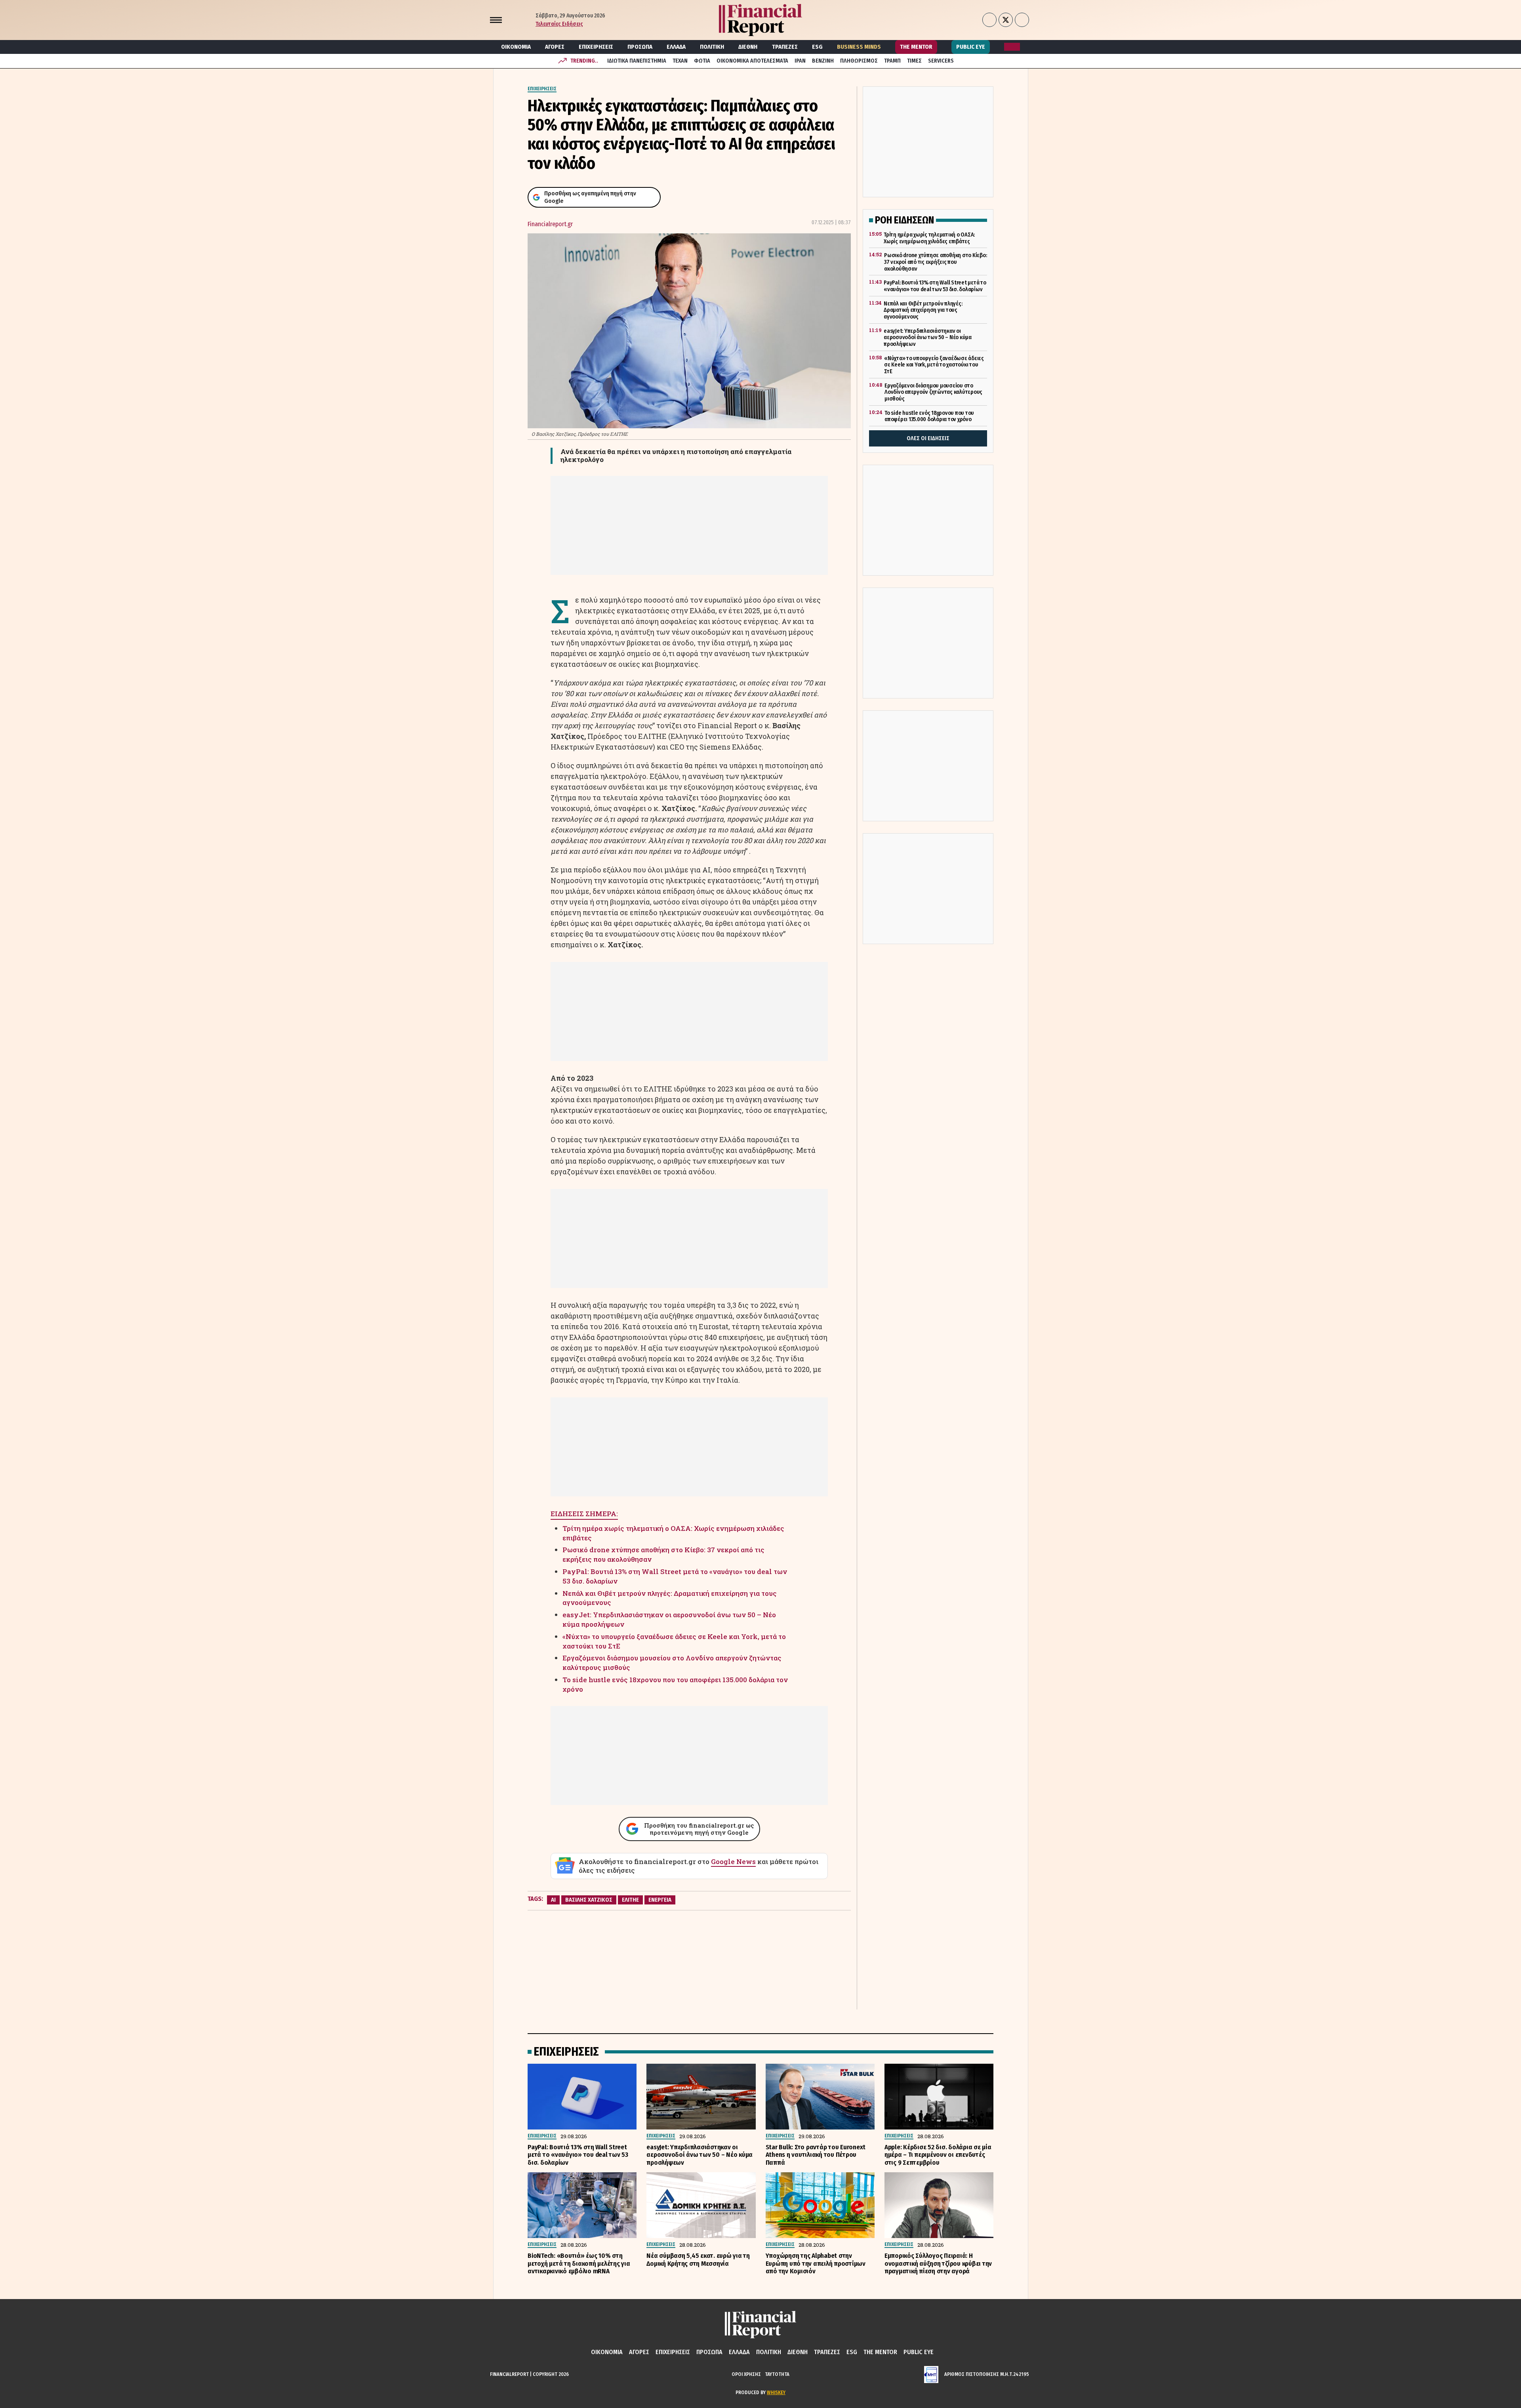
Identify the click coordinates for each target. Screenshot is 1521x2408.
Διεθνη (748, 47)
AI (553, 1900)
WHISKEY (776, 2392)
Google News (733, 1861)
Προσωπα (640, 47)
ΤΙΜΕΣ (914, 61)
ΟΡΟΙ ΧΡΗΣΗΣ (746, 2374)
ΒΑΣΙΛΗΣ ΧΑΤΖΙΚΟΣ (589, 1900)
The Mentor (916, 47)
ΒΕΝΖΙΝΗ (823, 61)
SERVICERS (941, 61)
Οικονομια (516, 47)
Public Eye (971, 47)
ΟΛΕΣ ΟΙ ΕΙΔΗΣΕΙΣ (928, 438)
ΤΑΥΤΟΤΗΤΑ (777, 2374)
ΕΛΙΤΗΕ (630, 1900)
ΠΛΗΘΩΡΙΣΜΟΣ (859, 61)
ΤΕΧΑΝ (680, 61)
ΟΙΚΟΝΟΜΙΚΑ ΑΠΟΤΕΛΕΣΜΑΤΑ (752, 61)
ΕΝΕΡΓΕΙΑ (660, 1900)
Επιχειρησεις (596, 47)
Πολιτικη (712, 47)
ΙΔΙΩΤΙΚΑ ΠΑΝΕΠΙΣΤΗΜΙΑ (637, 61)
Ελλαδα (676, 47)
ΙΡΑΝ (800, 61)
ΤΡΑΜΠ (892, 61)
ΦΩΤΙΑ (702, 61)
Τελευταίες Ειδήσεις (559, 24)
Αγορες (555, 47)
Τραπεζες (785, 47)
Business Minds (859, 47)
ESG (817, 47)
